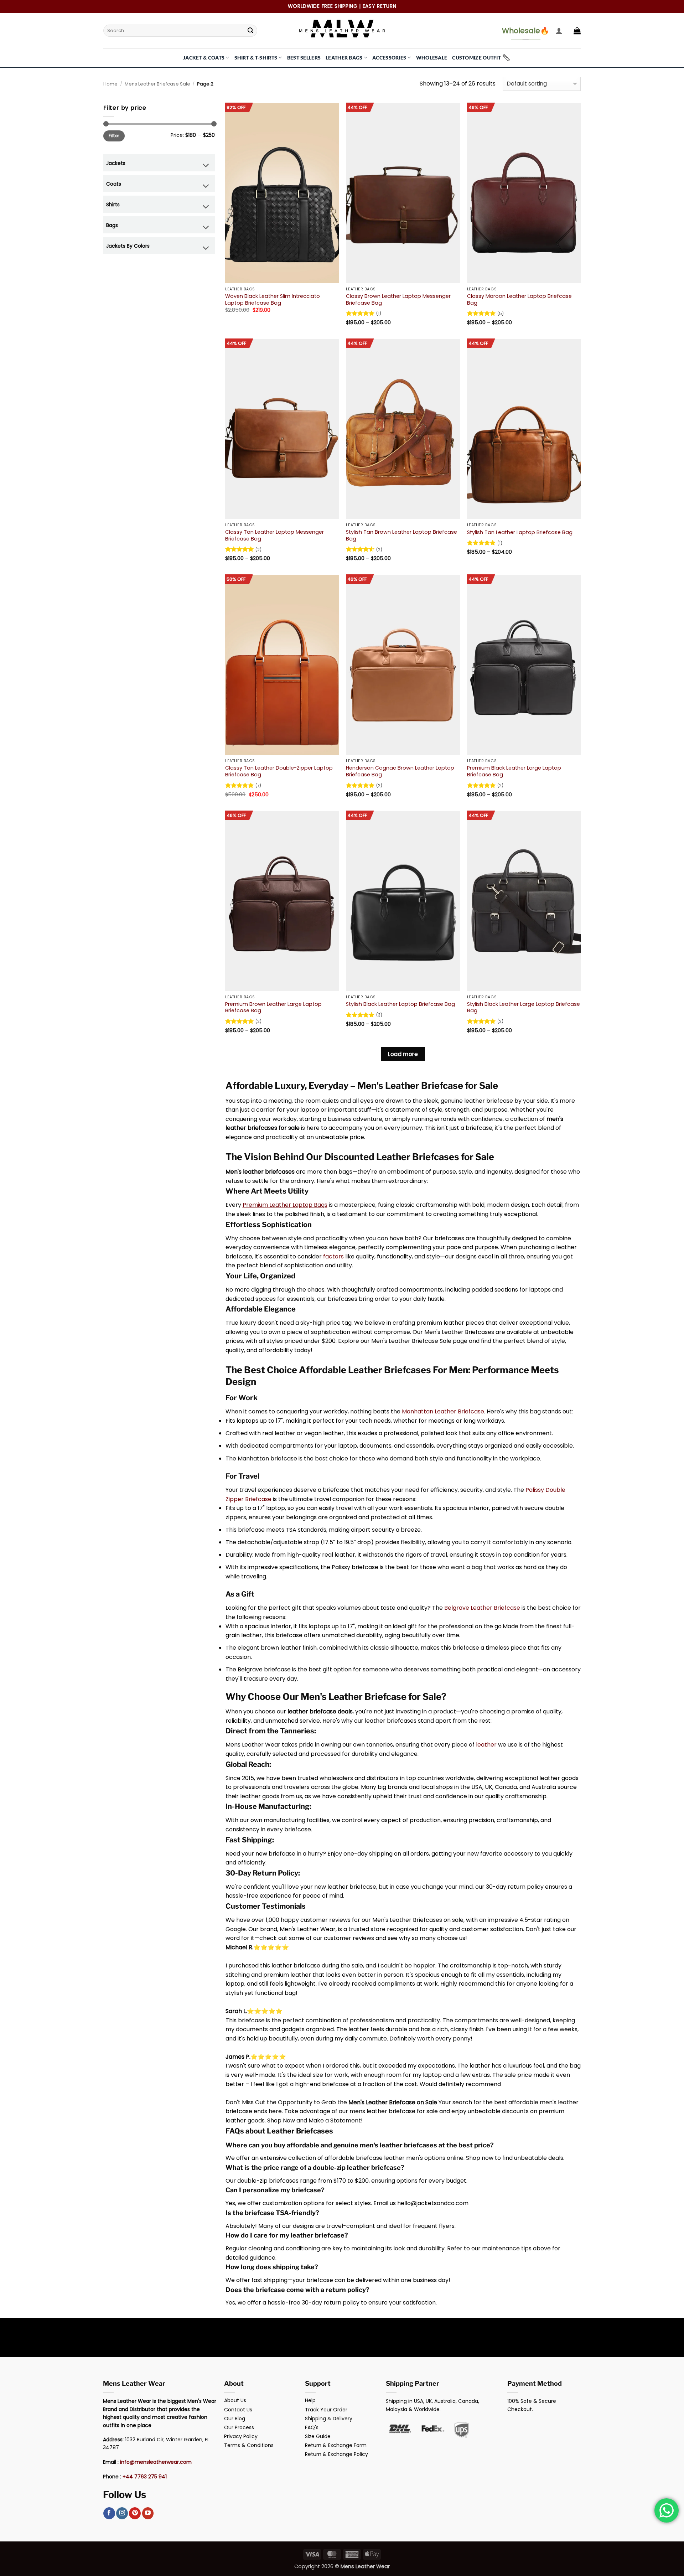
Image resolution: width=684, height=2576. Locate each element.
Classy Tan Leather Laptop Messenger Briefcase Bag (274, 535)
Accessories (389, 58)
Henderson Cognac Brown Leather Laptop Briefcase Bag (400, 771)
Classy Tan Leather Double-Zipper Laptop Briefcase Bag (279, 771)
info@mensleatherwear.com (156, 2462)
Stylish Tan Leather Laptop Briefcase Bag (520, 532)
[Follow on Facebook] (109, 2513)
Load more (403, 1054)
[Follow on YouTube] (148, 2513)
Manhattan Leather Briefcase (443, 1411)
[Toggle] (206, 166)
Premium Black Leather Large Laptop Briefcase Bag (514, 771)
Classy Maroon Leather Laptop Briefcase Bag (519, 299)
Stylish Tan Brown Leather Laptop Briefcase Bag (401, 535)
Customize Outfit (476, 58)
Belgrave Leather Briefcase (482, 1608)
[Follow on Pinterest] (135, 2513)
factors (333, 1256)
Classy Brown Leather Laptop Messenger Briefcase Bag (398, 299)
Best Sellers (304, 58)
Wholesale (432, 58)
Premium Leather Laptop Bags (285, 1205)
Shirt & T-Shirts (256, 58)
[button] (559, 31)
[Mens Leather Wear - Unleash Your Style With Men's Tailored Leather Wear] (342, 31)
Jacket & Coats (204, 58)
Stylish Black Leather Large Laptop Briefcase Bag (524, 1007)
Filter (114, 136)
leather (486, 1745)
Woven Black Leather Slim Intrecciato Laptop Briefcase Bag (273, 299)
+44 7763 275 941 (145, 2477)
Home (110, 84)
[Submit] (250, 31)
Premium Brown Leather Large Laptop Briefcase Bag (273, 1007)
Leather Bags (344, 58)
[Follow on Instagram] (122, 2513)
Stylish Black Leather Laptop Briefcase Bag (400, 1004)
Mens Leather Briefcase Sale (157, 84)
